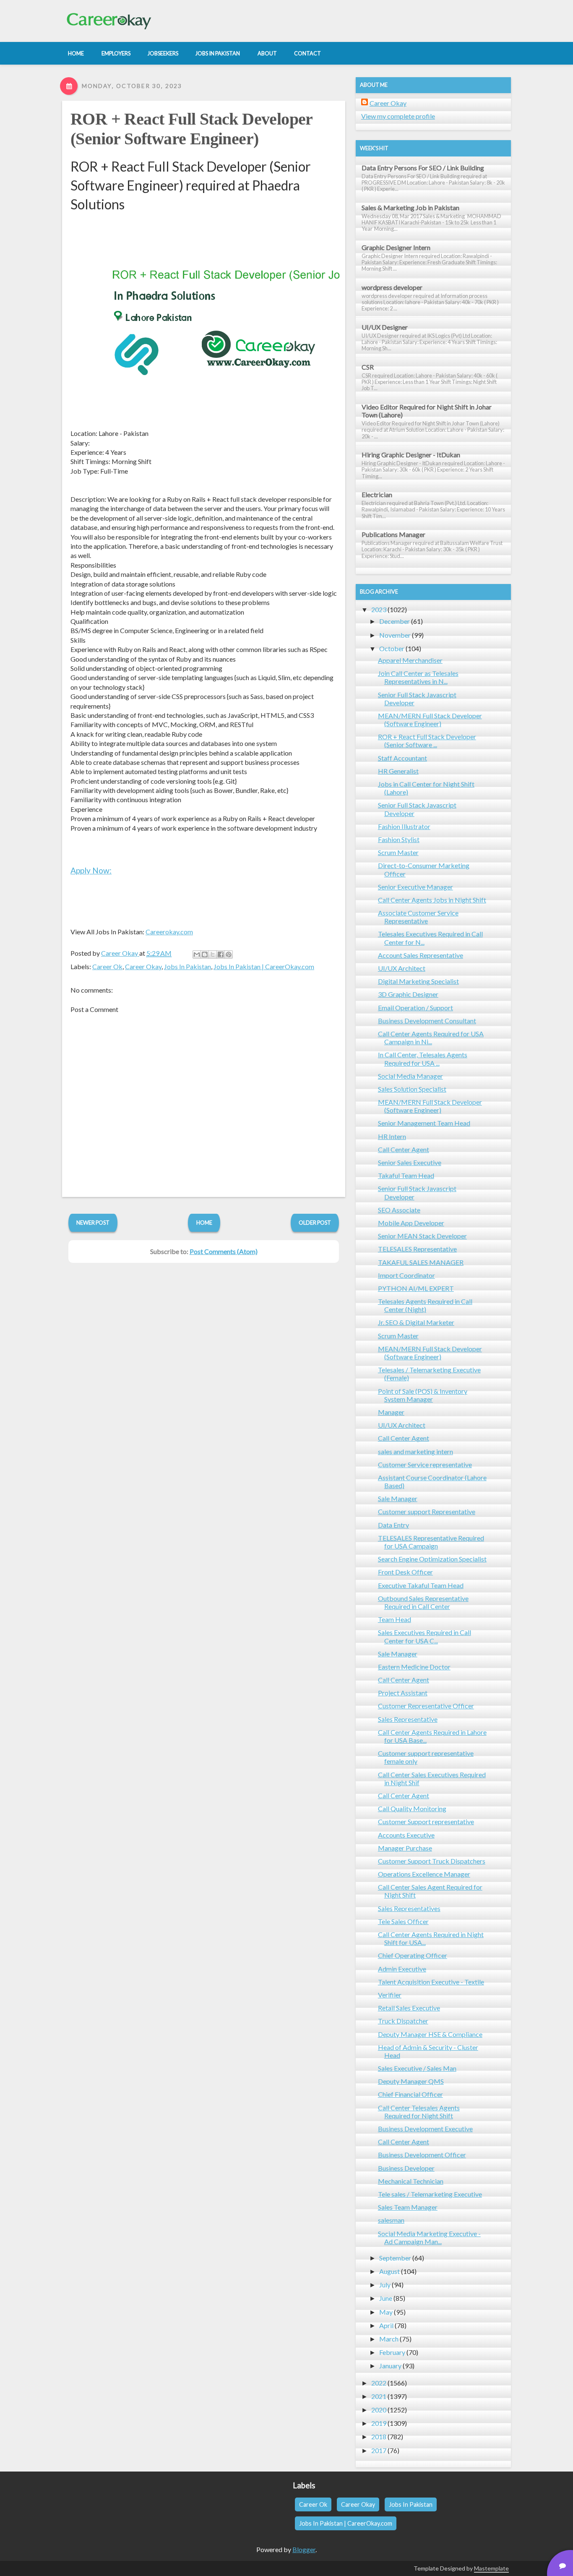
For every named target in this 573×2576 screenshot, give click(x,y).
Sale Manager (398, 1498)
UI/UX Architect (402, 968)
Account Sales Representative (421, 955)
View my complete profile (398, 116)
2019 (379, 2423)
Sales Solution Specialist (412, 1089)
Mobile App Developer (411, 1223)
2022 (379, 2383)
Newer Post (93, 1223)
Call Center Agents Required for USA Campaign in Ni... (431, 1038)
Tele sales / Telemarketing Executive (430, 2194)
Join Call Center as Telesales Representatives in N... (418, 677)
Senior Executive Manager (415, 887)
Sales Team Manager (408, 2207)
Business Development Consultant (427, 1021)
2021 (379, 2396)
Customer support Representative (427, 1511)
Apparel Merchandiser (410, 660)
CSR (368, 367)
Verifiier (390, 1995)
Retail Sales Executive (409, 2008)
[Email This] (197, 954)
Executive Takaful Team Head (421, 1585)
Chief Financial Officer (410, 2094)
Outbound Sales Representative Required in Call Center (423, 1602)
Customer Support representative (426, 1821)
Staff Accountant (402, 758)
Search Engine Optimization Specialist (432, 1559)
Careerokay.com (169, 932)
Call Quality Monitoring (412, 1808)
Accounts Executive (406, 1835)
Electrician (377, 494)
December (395, 621)
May (386, 2312)
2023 (379, 609)
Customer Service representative (425, 1464)
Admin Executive (402, 1969)
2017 (379, 2450)
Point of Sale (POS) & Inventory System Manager (423, 1395)
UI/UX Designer (385, 327)
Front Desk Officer (405, 1572)
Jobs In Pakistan (188, 966)
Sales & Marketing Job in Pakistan (410, 207)
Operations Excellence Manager (424, 1874)
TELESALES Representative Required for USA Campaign (431, 1542)
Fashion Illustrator (404, 826)
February (392, 2352)
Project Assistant (403, 1693)
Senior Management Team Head (424, 1123)
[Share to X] (213, 954)
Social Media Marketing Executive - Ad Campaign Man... (429, 2237)
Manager (391, 1412)
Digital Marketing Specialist (418, 981)
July (385, 2285)
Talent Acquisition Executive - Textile (431, 1982)
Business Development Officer (422, 2155)
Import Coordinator (406, 1275)
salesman (391, 2220)
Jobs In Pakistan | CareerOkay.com (264, 966)
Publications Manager (393, 534)
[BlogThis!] (205, 954)
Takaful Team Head (406, 1175)
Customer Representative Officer (426, 1706)
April (386, 2325)
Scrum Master (398, 852)
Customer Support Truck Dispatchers (432, 1861)
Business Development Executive (425, 2129)
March (389, 2339)
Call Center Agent (404, 1149)
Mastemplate (491, 2568)
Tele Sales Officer (403, 1921)
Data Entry (393, 1525)
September (395, 2258)
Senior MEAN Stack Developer (422, 1236)
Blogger (304, 2549)
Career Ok (107, 966)
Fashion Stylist (399, 839)
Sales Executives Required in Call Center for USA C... (425, 1636)
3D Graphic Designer (408, 994)
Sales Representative (408, 1719)
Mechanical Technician (411, 2181)
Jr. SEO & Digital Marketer (416, 1322)
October (392, 648)
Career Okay (143, 966)
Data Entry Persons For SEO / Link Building (423, 168)
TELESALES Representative (417, 1249)
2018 (379, 2437)
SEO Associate (399, 1210)
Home (204, 1223)
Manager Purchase (405, 1848)
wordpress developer (392, 287)
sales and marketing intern (415, 1451)
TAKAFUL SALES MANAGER (421, 1262)
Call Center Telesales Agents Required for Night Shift (419, 2112)
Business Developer (406, 2168)
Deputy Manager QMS (411, 2081)
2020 (379, 2410)
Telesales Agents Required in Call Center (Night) (425, 1305)
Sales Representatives (409, 1908)
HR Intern (392, 1136)
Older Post (315, 1223)
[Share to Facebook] (221, 954)
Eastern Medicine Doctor (414, 1667)
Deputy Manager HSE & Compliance (430, 2034)
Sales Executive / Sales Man (417, 2068)
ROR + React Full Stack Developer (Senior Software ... (427, 740)
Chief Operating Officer (413, 1955)
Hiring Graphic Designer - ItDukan (411, 455)
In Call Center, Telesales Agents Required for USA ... (423, 1059)
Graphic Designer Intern (396, 247)
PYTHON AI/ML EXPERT (416, 1288)
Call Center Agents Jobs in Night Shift (432, 900)
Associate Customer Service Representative (418, 917)
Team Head (395, 1619)
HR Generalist (398, 771)
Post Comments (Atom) (224, 1251)
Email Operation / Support (415, 1008)
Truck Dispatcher (403, 2021)
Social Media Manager (410, 1076)
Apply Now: (91, 870)
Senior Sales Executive (410, 1162)
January (390, 2366)
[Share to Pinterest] (229, 954)
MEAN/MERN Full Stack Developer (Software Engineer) (430, 720)
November (395, 635)
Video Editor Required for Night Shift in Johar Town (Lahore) (427, 411)
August (389, 2271)
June (386, 2298)
